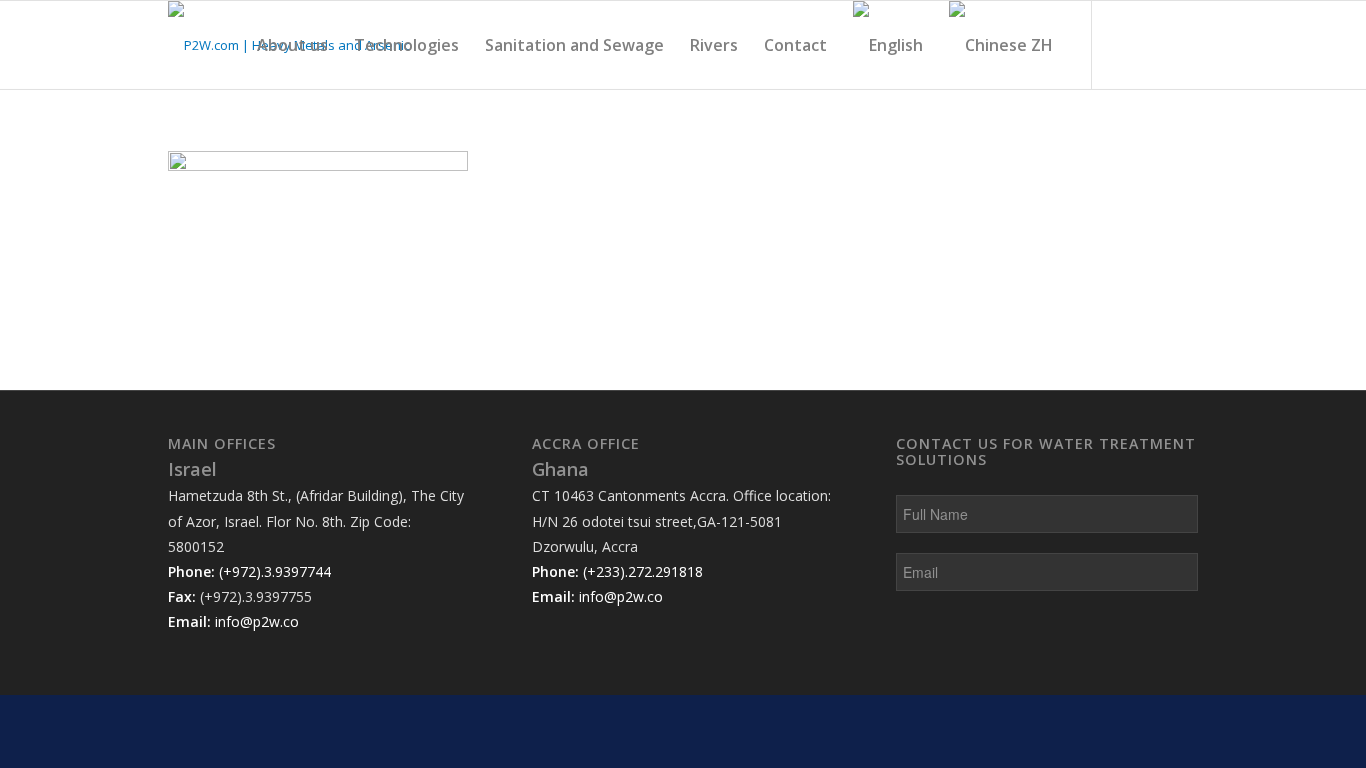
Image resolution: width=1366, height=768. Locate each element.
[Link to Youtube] (1153, 44)
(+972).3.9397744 (275, 571)
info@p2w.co (257, 621)
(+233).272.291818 (643, 571)
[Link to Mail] (1183, 44)
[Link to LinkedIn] (1123, 44)
